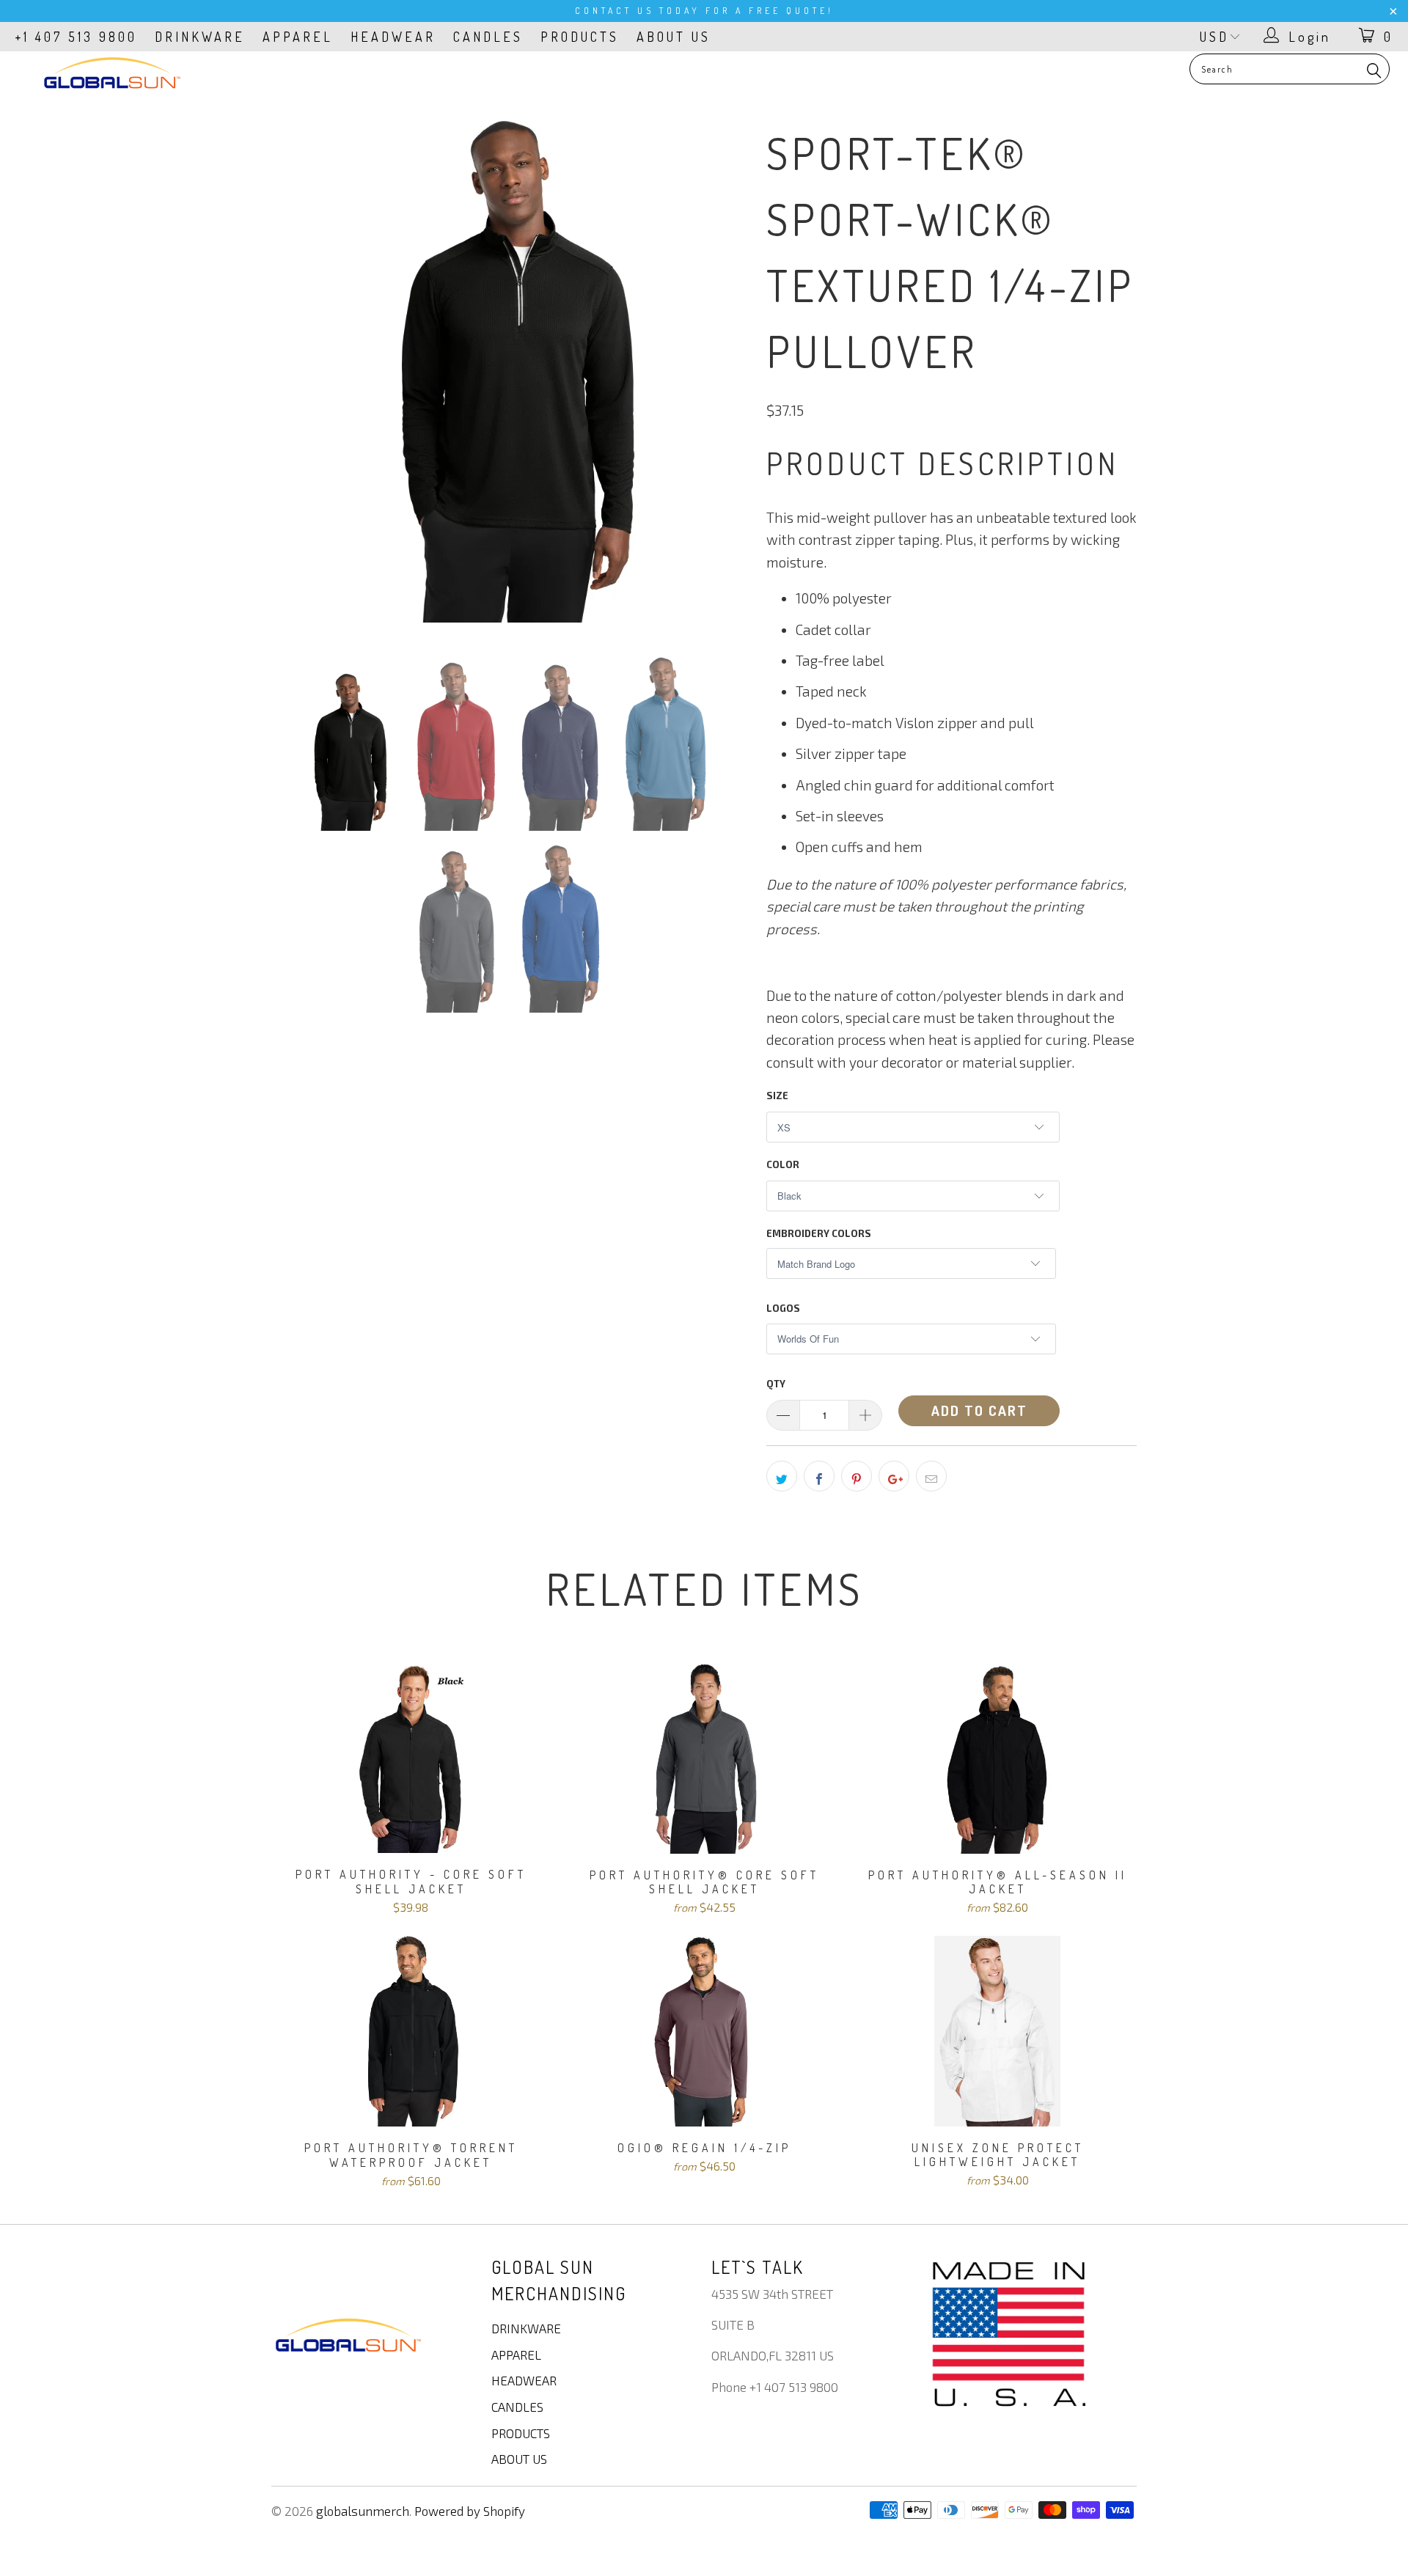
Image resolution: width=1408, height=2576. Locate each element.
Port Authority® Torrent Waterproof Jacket (411, 2031)
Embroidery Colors (819, 1233)
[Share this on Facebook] (819, 1476)
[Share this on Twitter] (782, 1476)
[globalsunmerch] (113, 73)
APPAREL (298, 37)
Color (783, 1164)
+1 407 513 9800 (76, 37)
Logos (783, 1308)
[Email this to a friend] (931, 1476)
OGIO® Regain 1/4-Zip (704, 2031)
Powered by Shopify (470, 2511)
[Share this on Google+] (894, 1476)
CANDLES (488, 37)
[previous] (297, 373)
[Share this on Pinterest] (857, 1476)
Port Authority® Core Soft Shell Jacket (704, 1758)
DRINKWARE (200, 37)
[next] (726, 373)
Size (777, 1096)
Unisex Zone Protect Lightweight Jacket (997, 2031)
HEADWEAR (393, 37)
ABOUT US (674, 37)
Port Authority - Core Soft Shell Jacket (411, 1758)
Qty (776, 1384)
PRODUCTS (580, 37)
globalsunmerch (363, 2511)
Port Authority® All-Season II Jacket (997, 1758)
